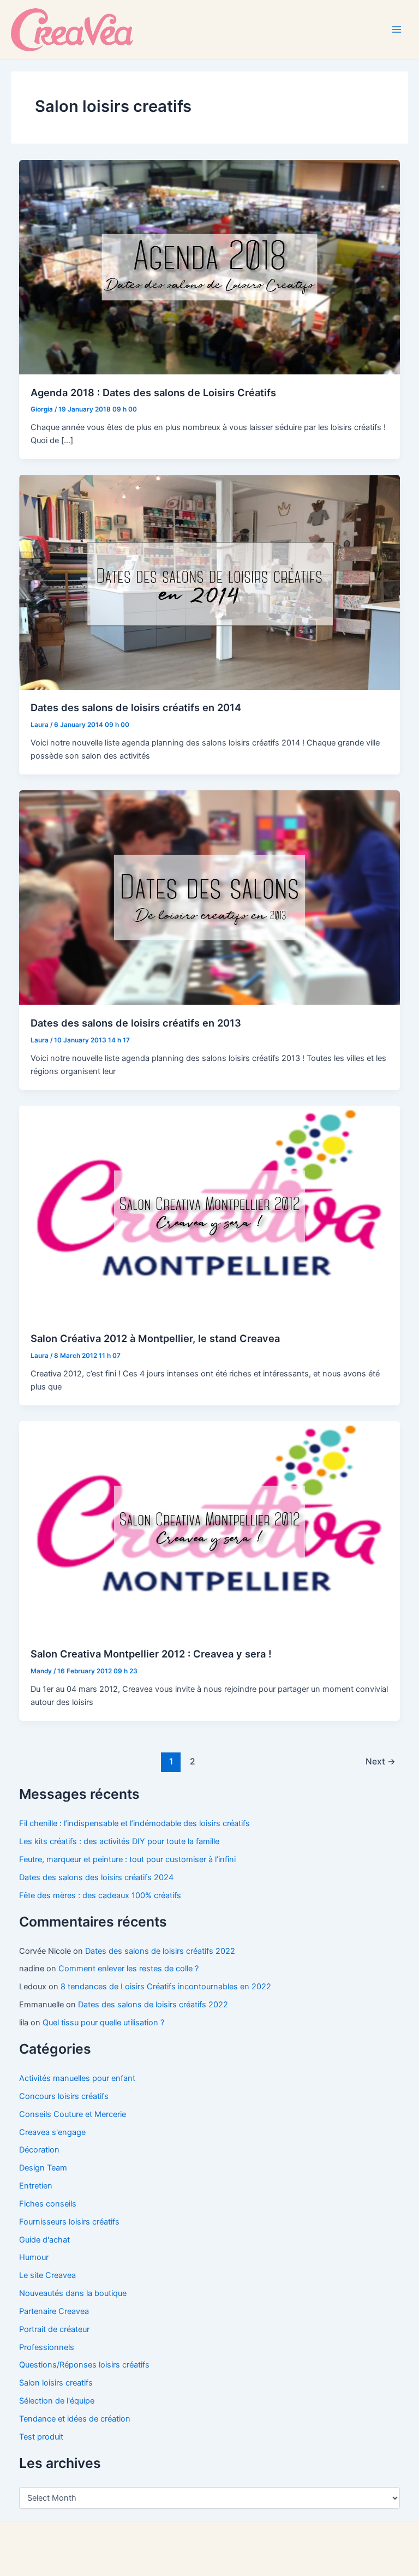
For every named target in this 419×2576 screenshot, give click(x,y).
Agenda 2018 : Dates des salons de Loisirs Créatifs (153, 392)
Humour (34, 2257)
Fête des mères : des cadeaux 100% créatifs (100, 1895)
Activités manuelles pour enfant (77, 2078)
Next (381, 1761)
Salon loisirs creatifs (56, 2383)
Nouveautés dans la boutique (73, 2293)
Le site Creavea (47, 2275)
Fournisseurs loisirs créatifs (69, 2222)
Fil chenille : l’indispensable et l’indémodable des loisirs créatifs (134, 1823)
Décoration (39, 2150)
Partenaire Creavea (54, 2311)
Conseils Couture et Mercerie (73, 2114)
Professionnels (47, 2347)
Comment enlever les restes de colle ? (128, 1969)
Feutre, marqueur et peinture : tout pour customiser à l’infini (127, 1859)
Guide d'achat (44, 2240)
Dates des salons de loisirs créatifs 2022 (160, 1951)
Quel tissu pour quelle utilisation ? (103, 2023)
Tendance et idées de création (75, 2419)
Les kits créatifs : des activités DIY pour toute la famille (119, 1841)
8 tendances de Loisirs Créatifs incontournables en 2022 (166, 1987)
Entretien (36, 2186)
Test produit (41, 2437)
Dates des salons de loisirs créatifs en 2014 (136, 707)
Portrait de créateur (54, 2329)
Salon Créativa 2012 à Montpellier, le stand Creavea (155, 1338)
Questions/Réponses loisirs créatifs (84, 2365)
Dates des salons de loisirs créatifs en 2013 (136, 1023)
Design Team (43, 2168)
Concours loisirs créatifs (64, 2096)
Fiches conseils (48, 2204)
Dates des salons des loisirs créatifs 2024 (96, 1877)
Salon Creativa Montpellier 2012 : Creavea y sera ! (151, 1654)
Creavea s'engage (52, 2132)
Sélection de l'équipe (57, 2401)
